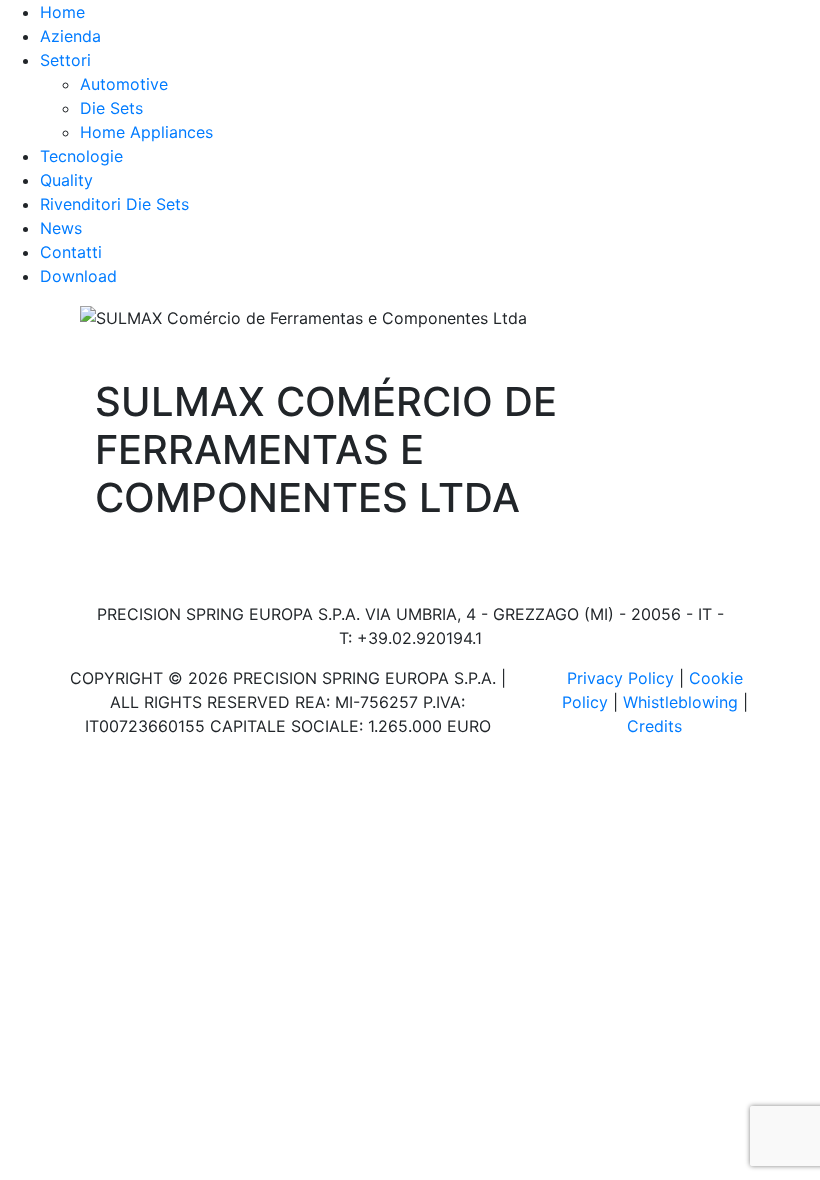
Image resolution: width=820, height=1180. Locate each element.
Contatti (71, 252)
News (61, 228)
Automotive (124, 84)
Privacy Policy (620, 678)
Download (78, 276)
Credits (654, 726)
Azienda (70, 36)
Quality (66, 180)
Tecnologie (81, 156)
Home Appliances (146, 132)
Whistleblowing (680, 702)
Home (62, 12)
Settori (65, 60)
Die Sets (111, 108)
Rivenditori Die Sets (114, 204)
